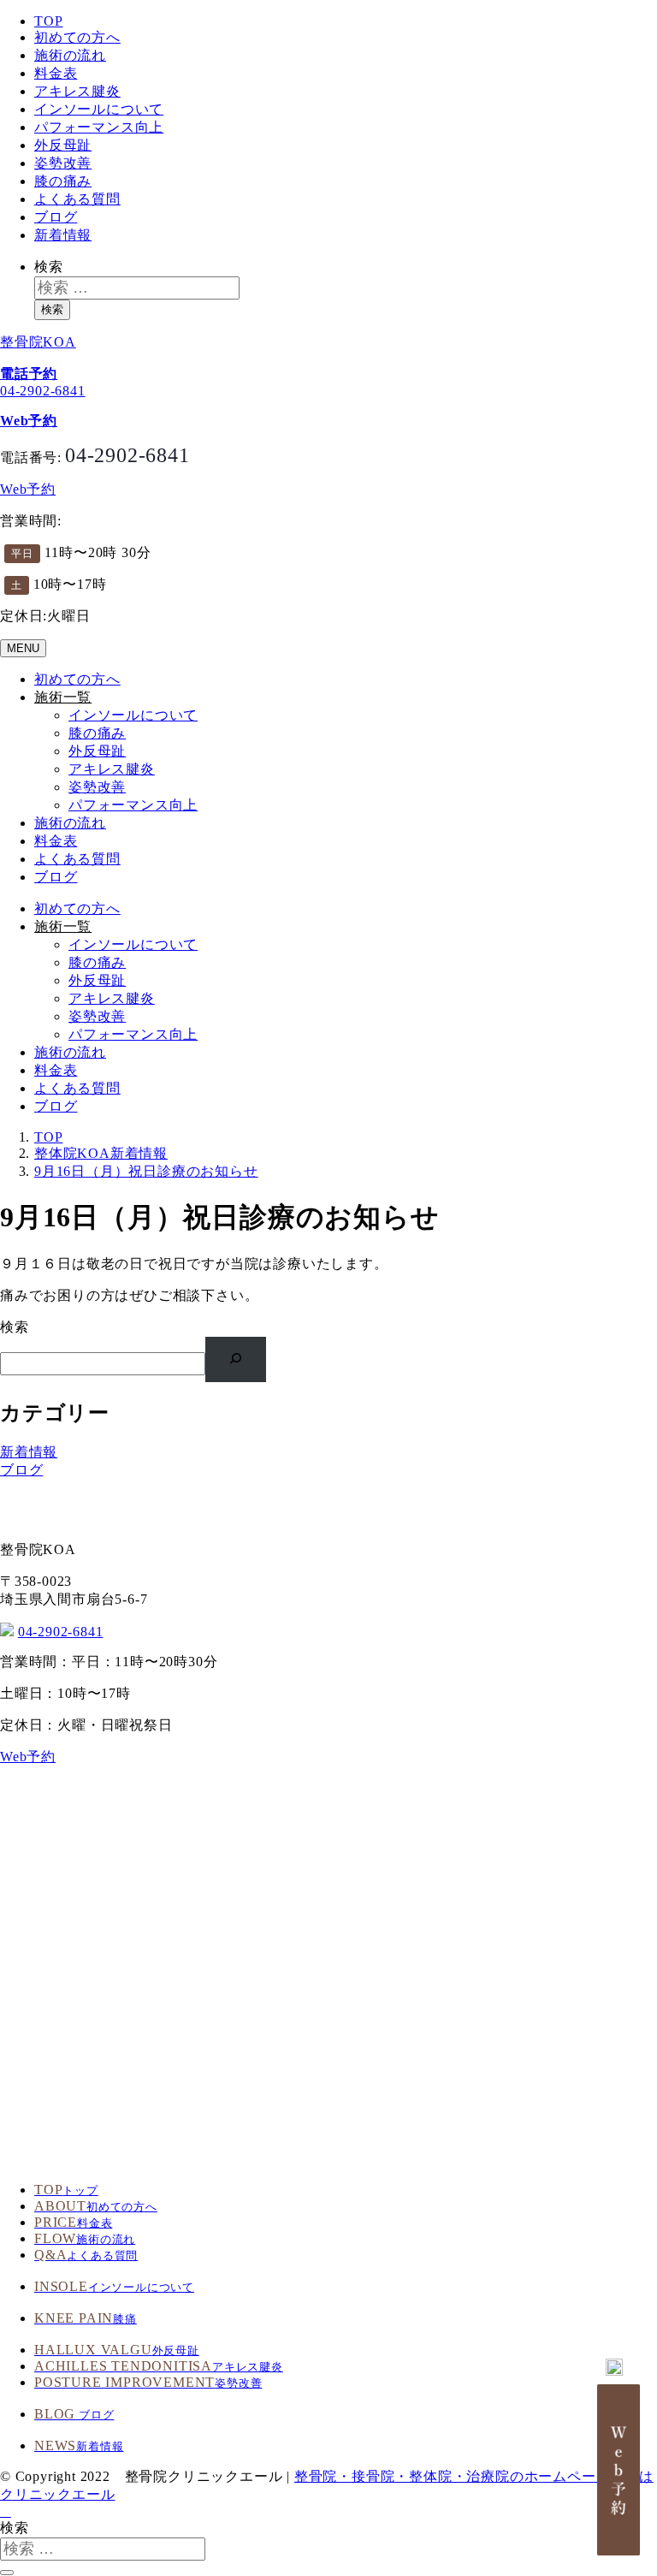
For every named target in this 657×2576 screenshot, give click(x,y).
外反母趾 (63, 145)
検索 (49, 267)
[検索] (236, 1359)
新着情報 (63, 235)
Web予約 (28, 489)
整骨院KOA (38, 342)
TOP (48, 21)
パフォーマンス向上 (99, 127)
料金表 (56, 73)
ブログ (56, 217)
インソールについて (99, 109)
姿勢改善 (63, 163)
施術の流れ (70, 55)
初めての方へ (77, 37)
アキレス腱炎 (77, 91)
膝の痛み (63, 181)
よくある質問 (77, 199)
